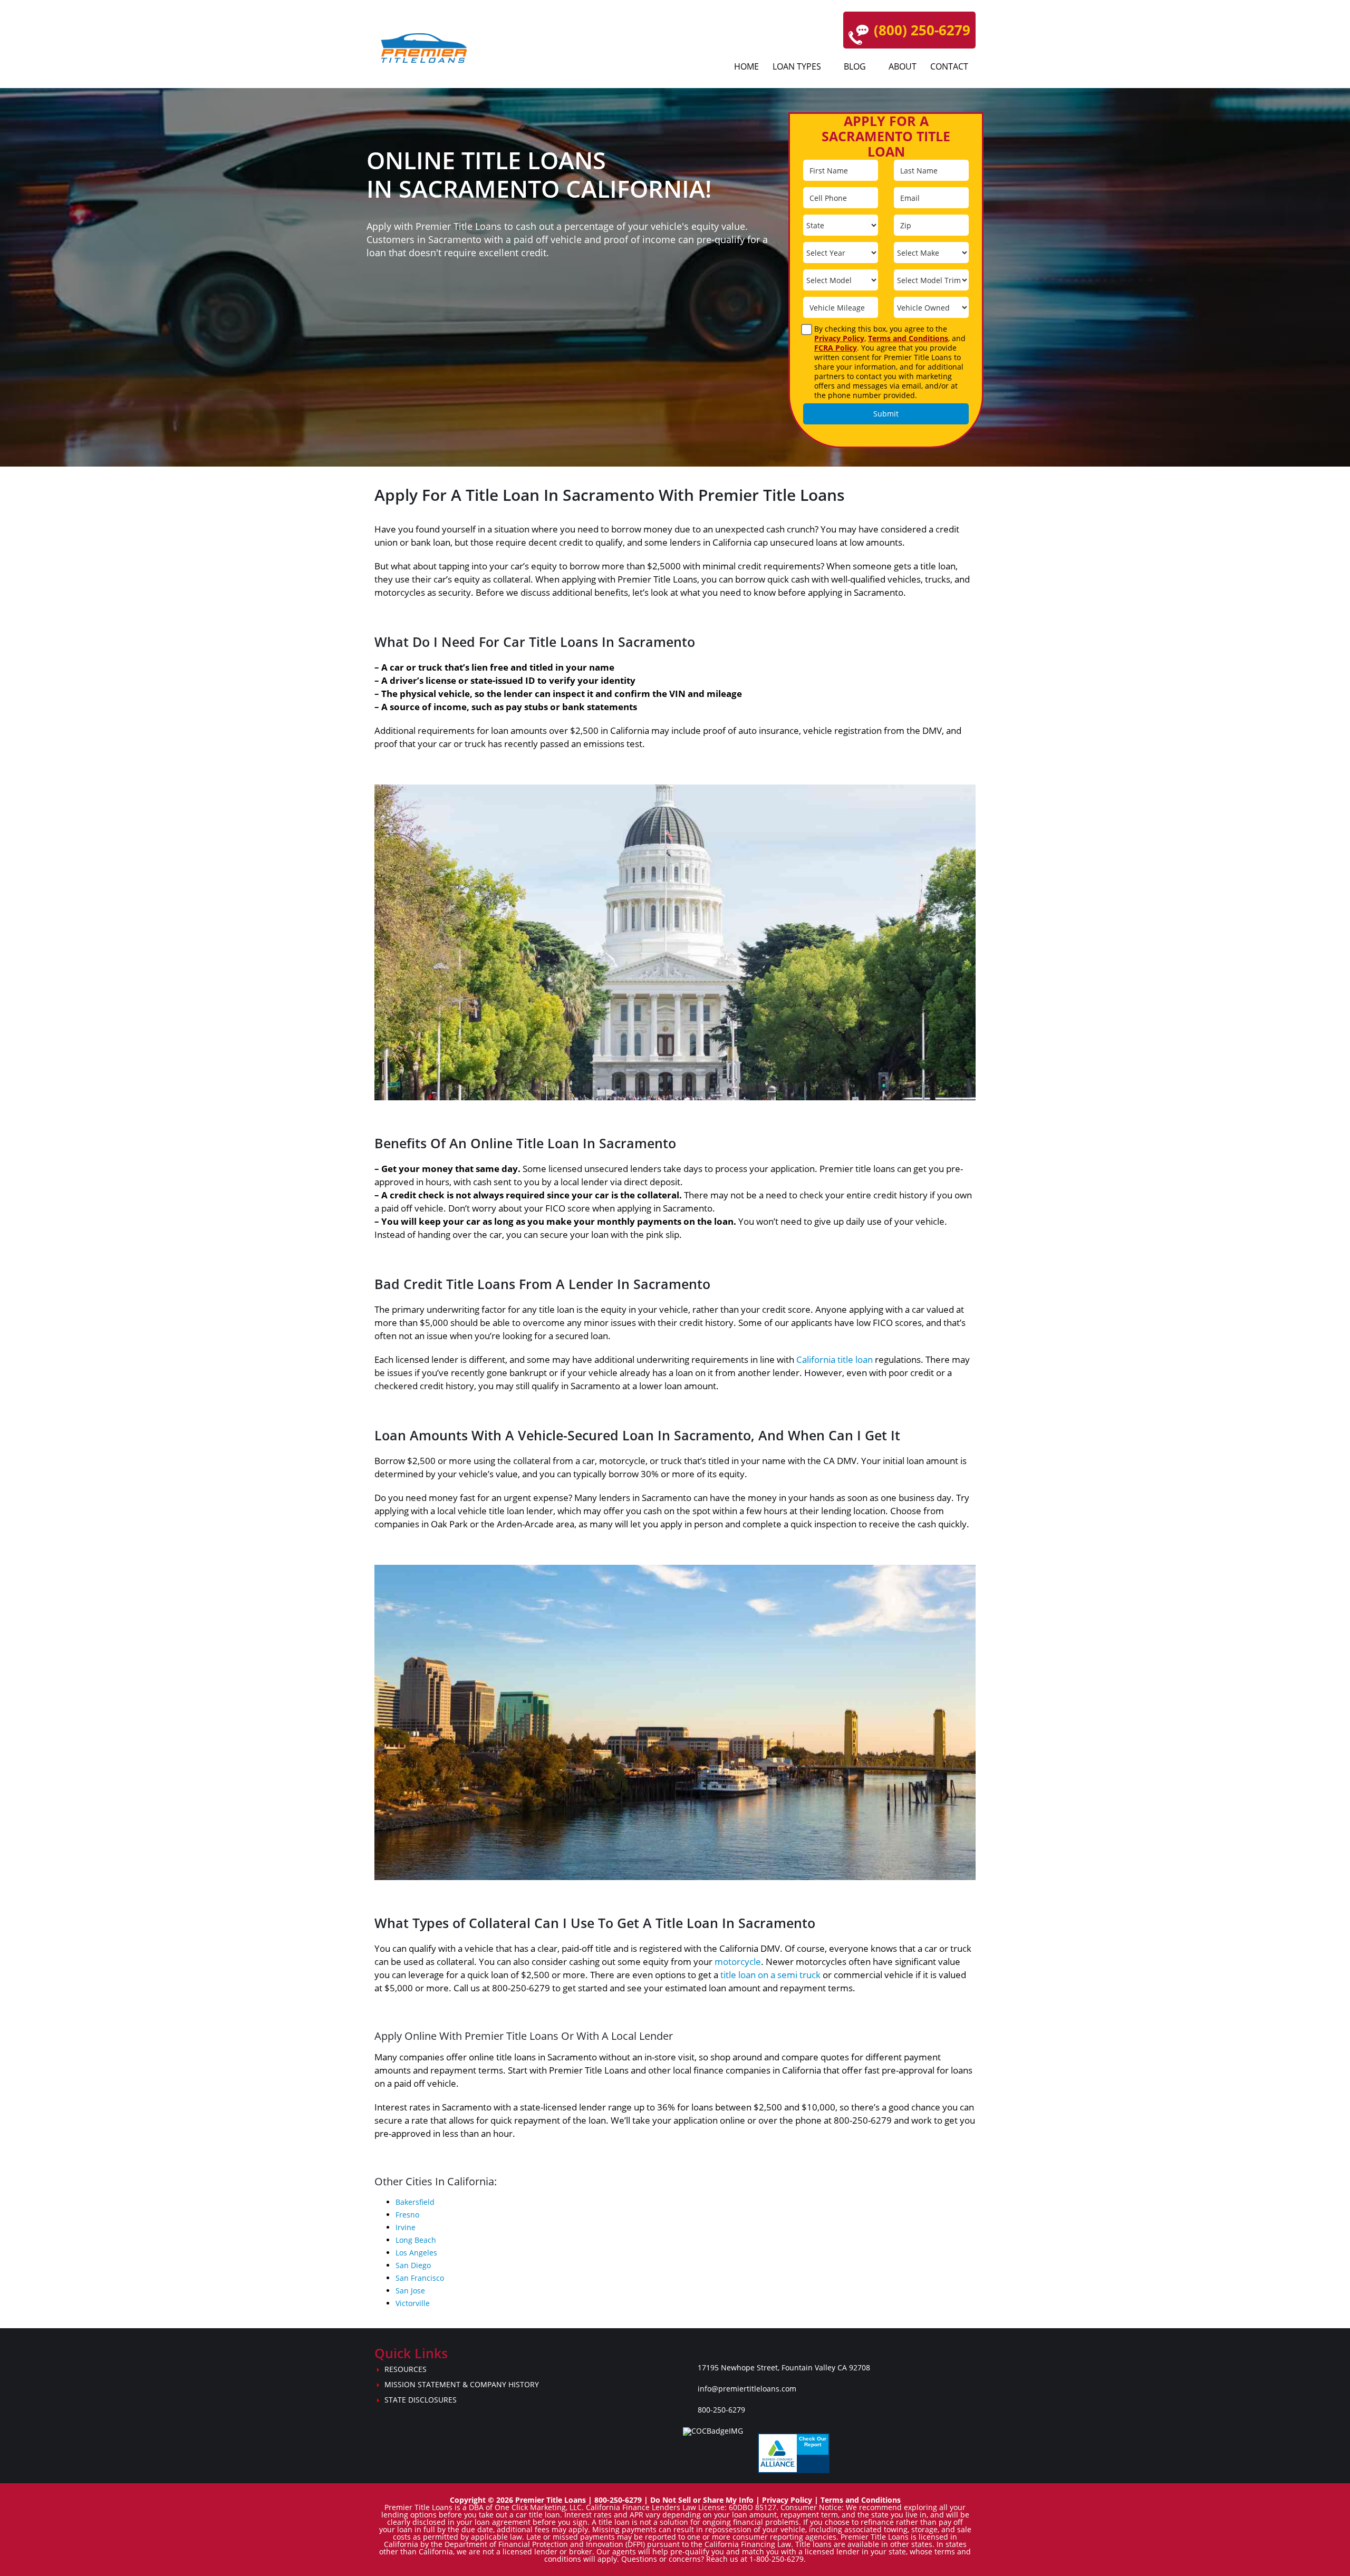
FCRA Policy (836, 348)
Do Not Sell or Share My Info (702, 2500)
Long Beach (416, 2240)
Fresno (407, 2215)
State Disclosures (421, 2400)
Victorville (413, 2303)
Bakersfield (415, 2202)
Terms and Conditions (908, 338)
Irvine (406, 2227)
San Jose (410, 2291)
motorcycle (738, 1962)
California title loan (835, 1359)
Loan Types (797, 66)
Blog (855, 66)
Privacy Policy (839, 338)
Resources (406, 2369)
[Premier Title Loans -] (429, 48)
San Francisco (420, 2278)
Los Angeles (416, 2253)
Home (746, 66)
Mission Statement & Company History (462, 2384)
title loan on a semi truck (770, 1975)
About (903, 66)
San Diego (413, 2265)
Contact (949, 66)
